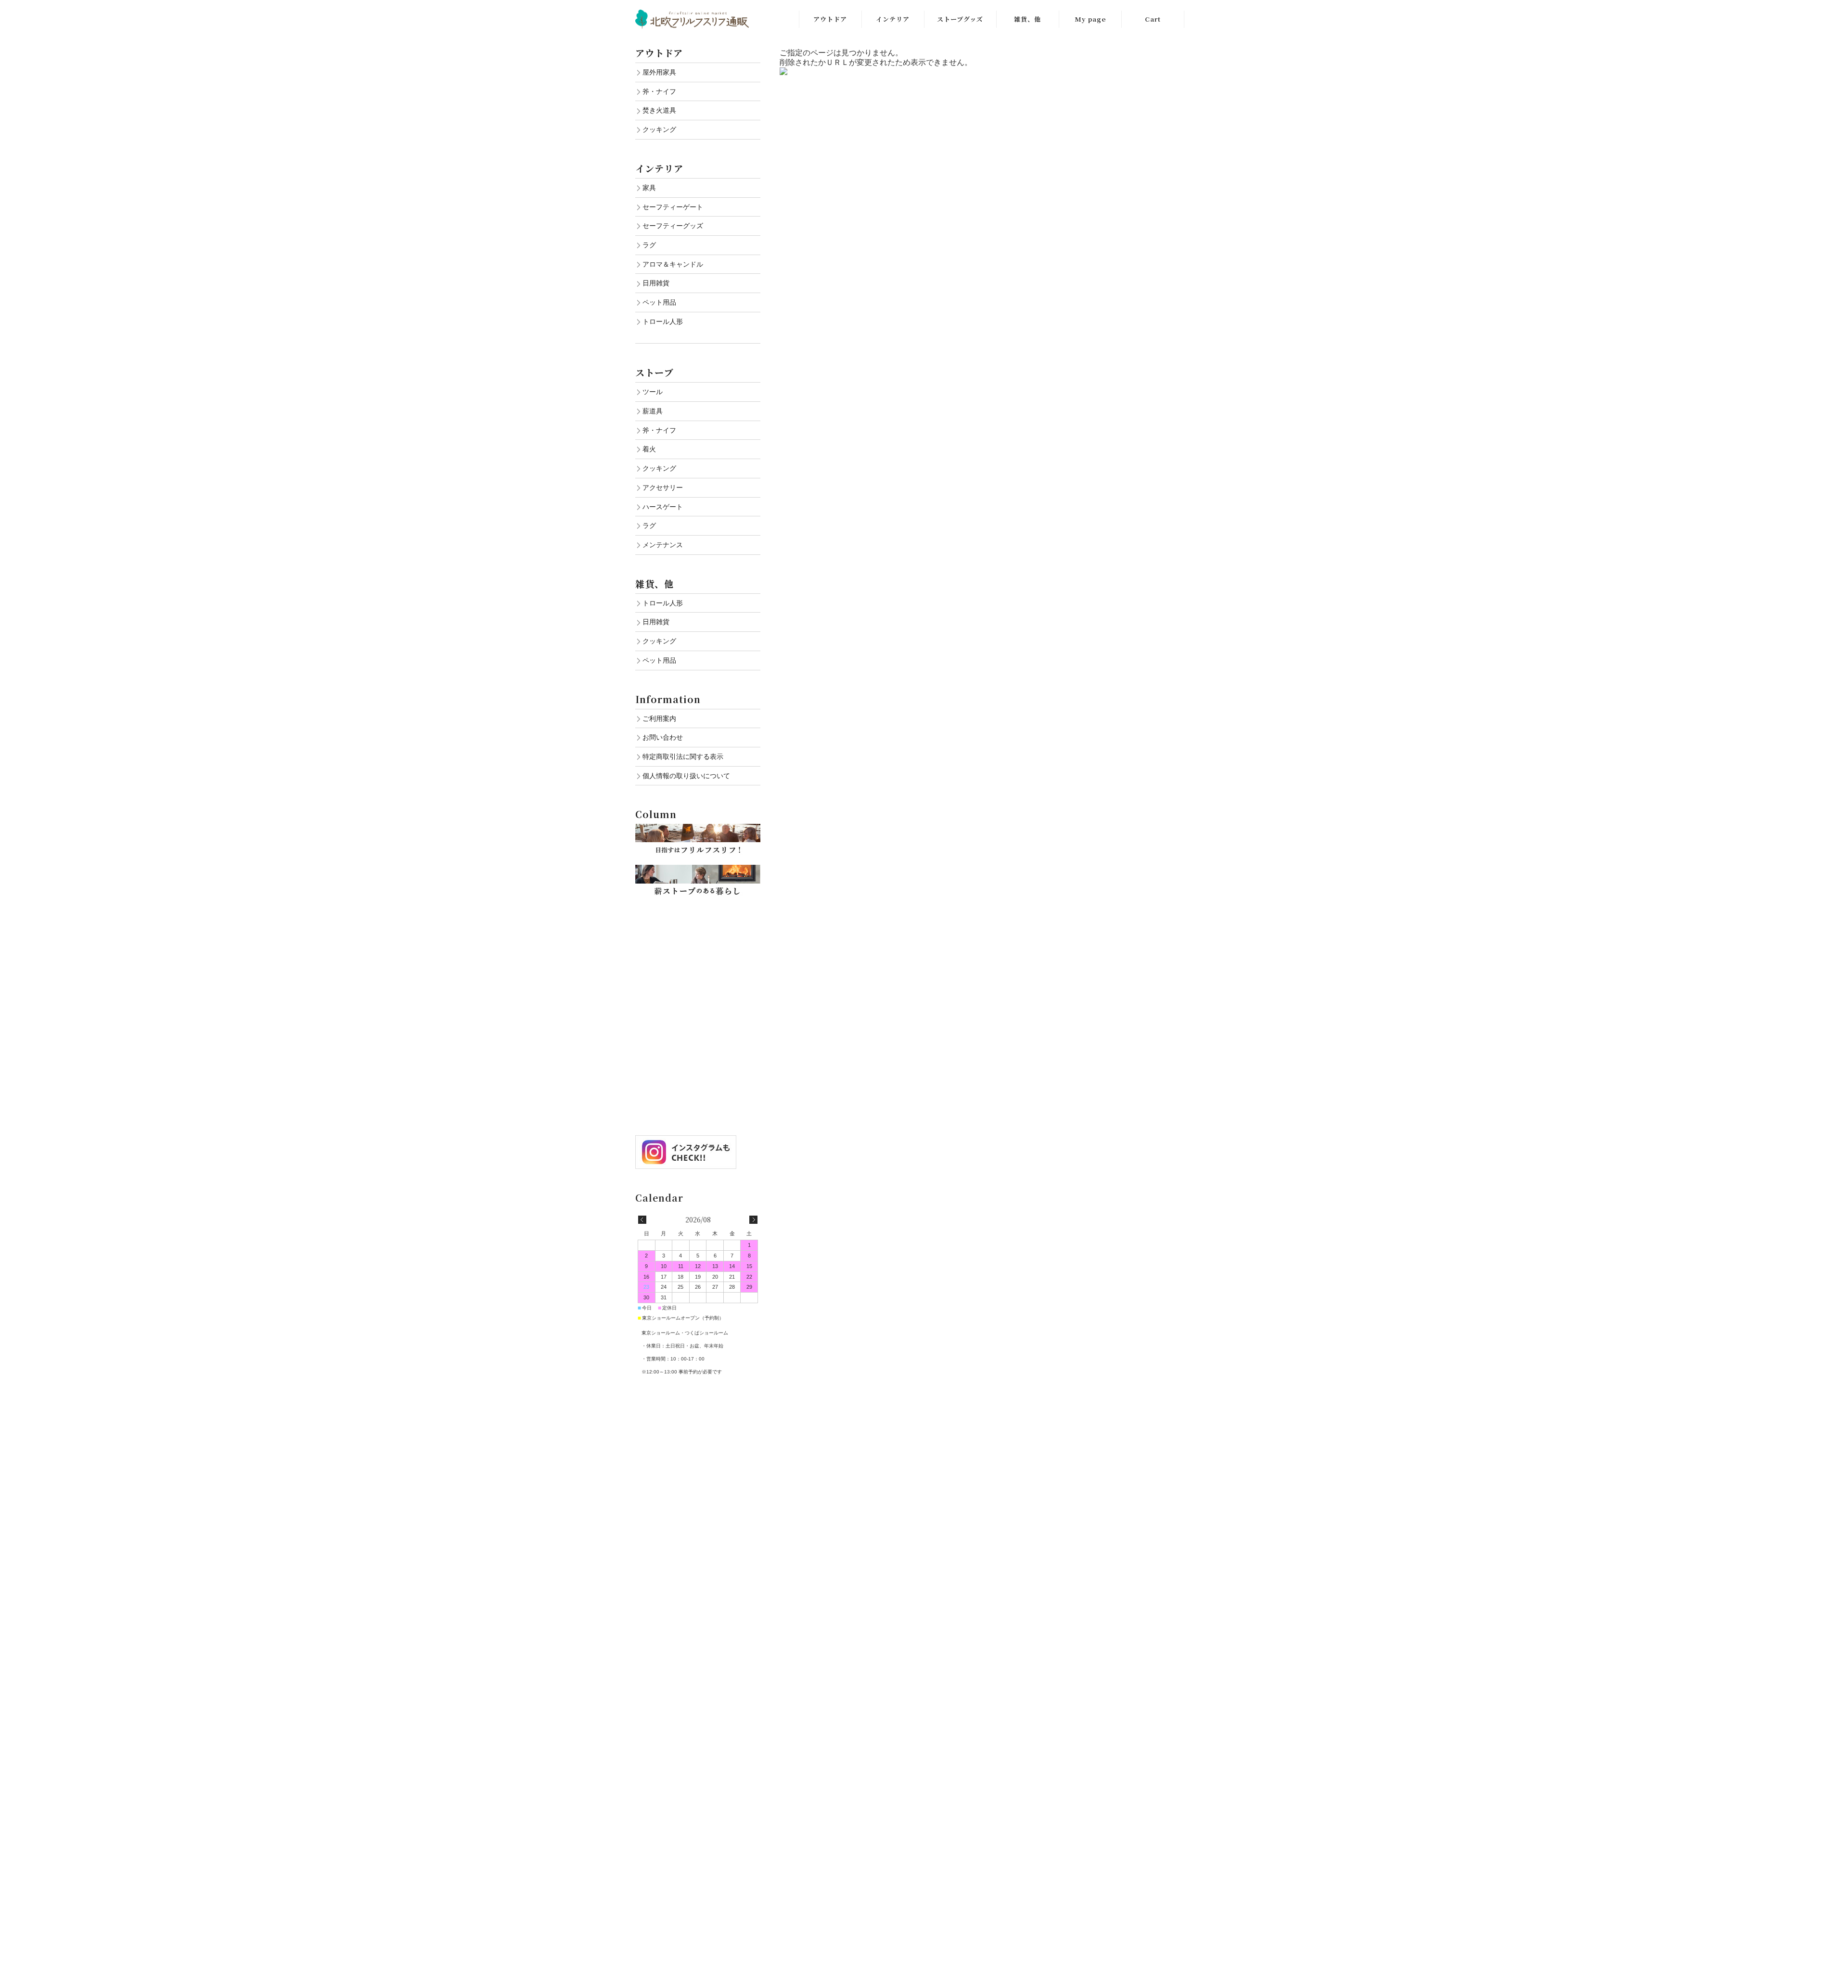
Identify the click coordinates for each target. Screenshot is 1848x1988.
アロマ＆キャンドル (673, 264)
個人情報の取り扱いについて (686, 776)
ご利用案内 (659, 718)
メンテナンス (663, 545)
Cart (1153, 19)
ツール (653, 392)
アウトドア (830, 19)
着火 (649, 449)
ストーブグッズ (960, 19)
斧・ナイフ (659, 91)
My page (1090, 19)
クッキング (659, 129)
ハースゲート (663, 507)
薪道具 (653, 411)
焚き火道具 (659, 110)
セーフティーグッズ (673, 226)
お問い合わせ (663, 737)
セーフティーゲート (673, 207)
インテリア (893, 19)
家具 (649, 188)
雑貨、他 (1027, 19)
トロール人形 (663, 321)
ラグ (649, 245)
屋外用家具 (659, 72)
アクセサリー (663, 487)
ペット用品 (659, 302)
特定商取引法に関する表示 (683, 757)
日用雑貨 (656, 283)
